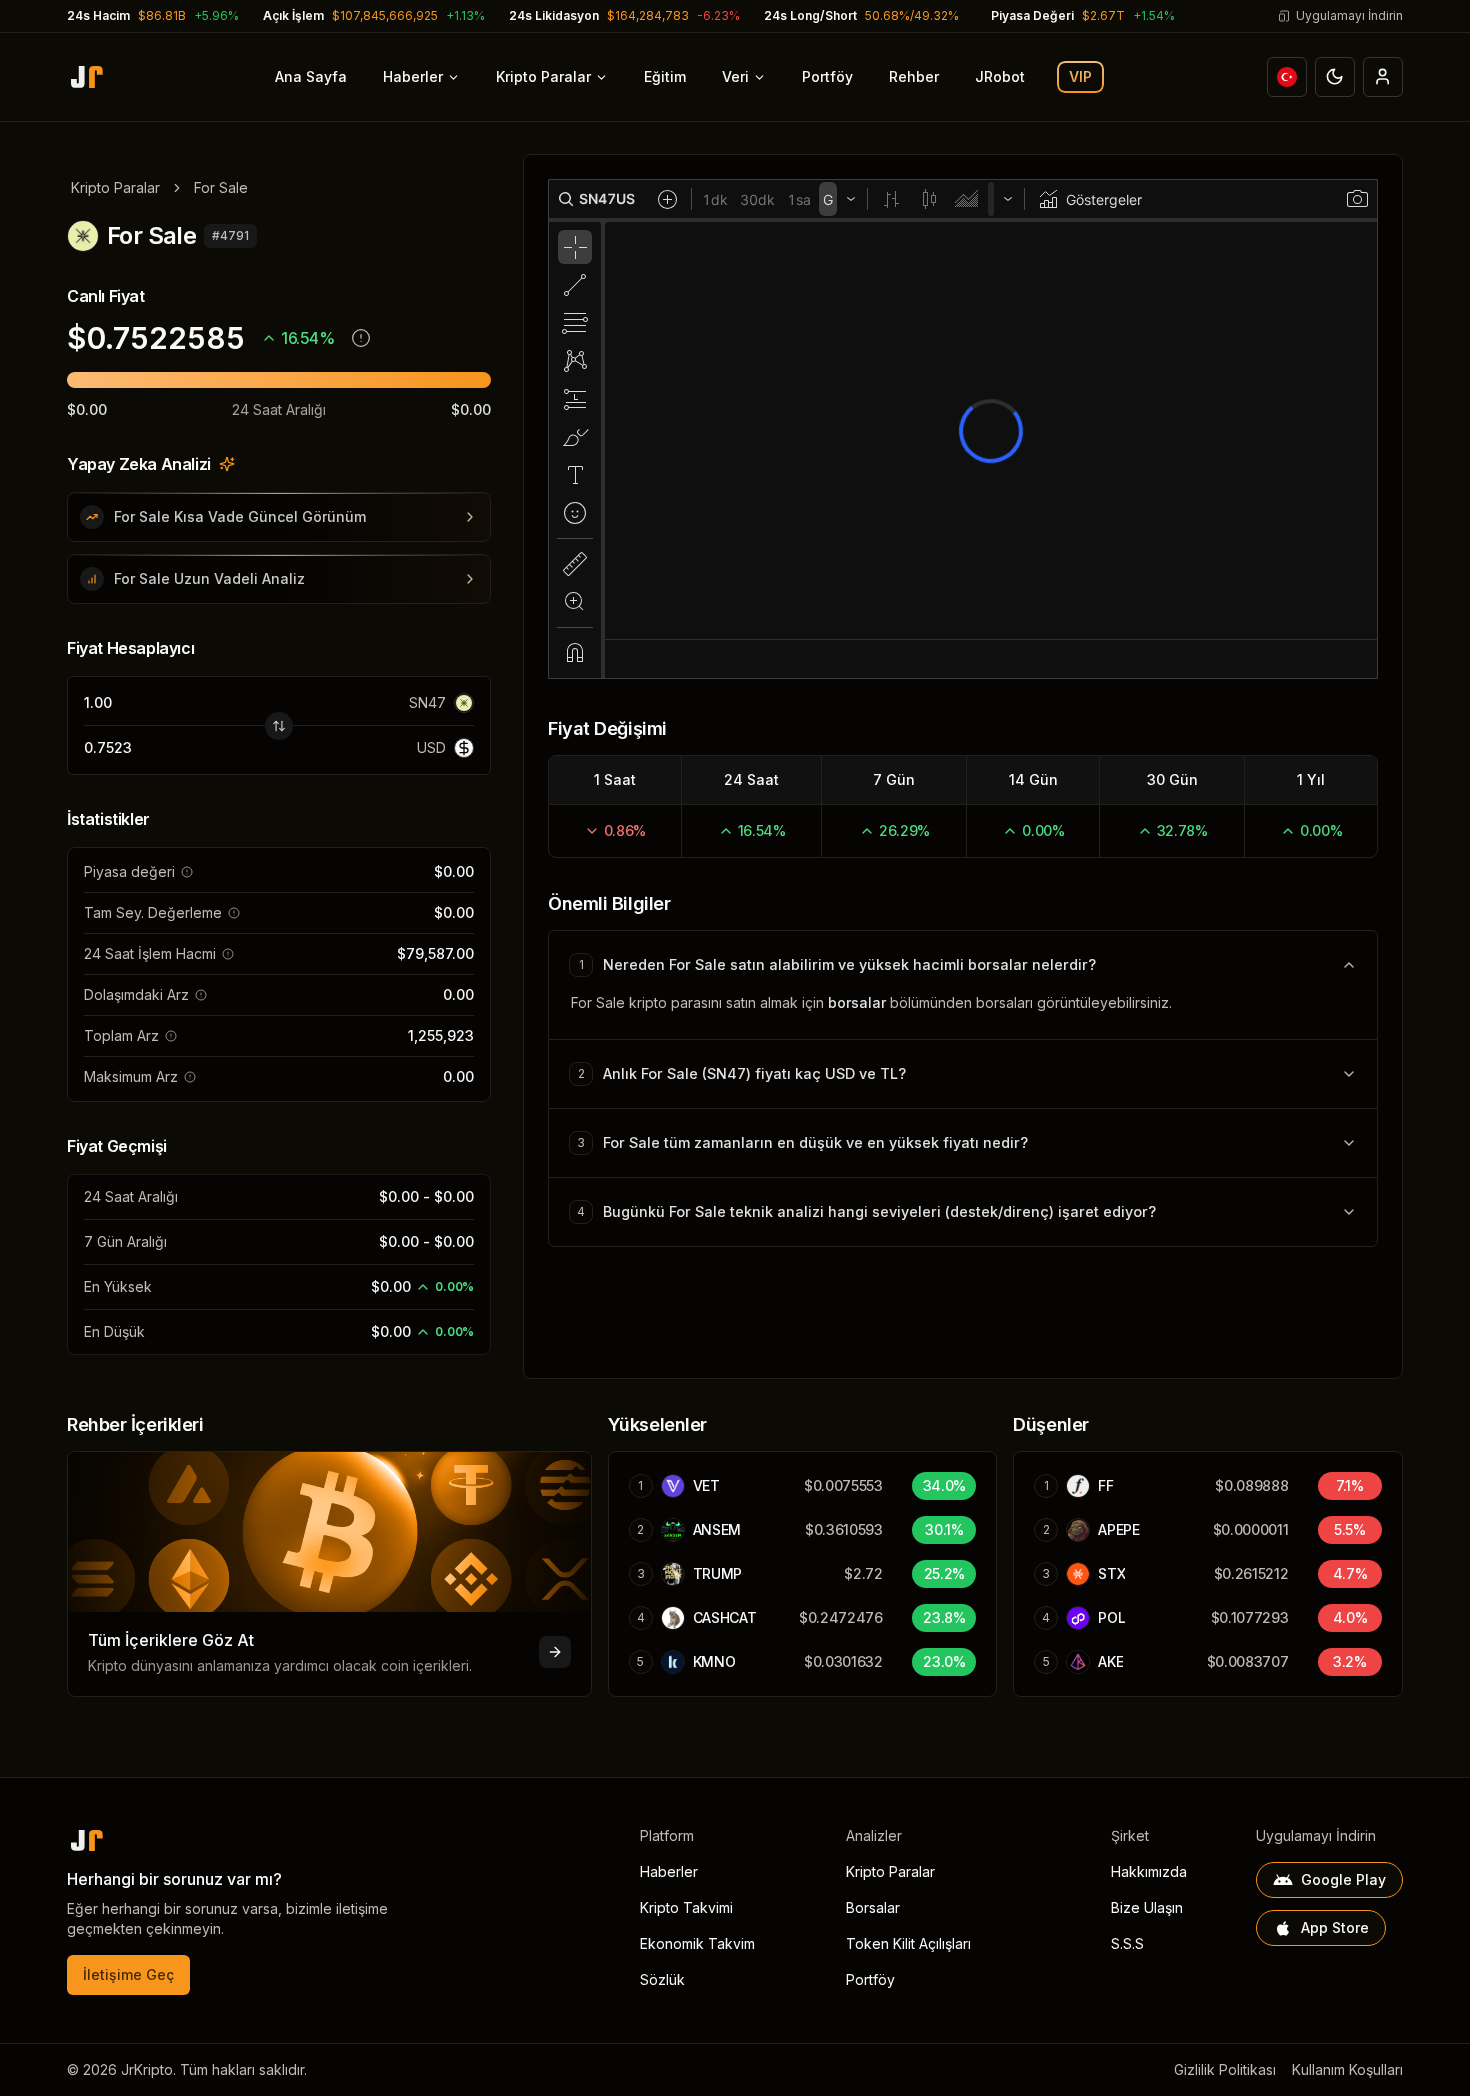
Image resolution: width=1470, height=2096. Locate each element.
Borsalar (873, 1907)
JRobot (1000, 76)
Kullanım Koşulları (1347, 2069)
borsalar (857, 1002)
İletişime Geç (128, 1974)
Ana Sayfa (311, 76)
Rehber (914, 76)
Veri (735, 76)
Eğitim (665, 76)
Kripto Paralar (543, 76)
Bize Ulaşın (1147, 1907)
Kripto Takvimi (686, 1907)
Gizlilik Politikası (1225, 2069)
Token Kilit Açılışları (908, 1943)
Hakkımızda (1149, 1871)
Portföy (827, 76)
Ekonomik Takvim (697, 1943)
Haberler (413, 76)
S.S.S (1127, 1943)
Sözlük (662, 1979)
